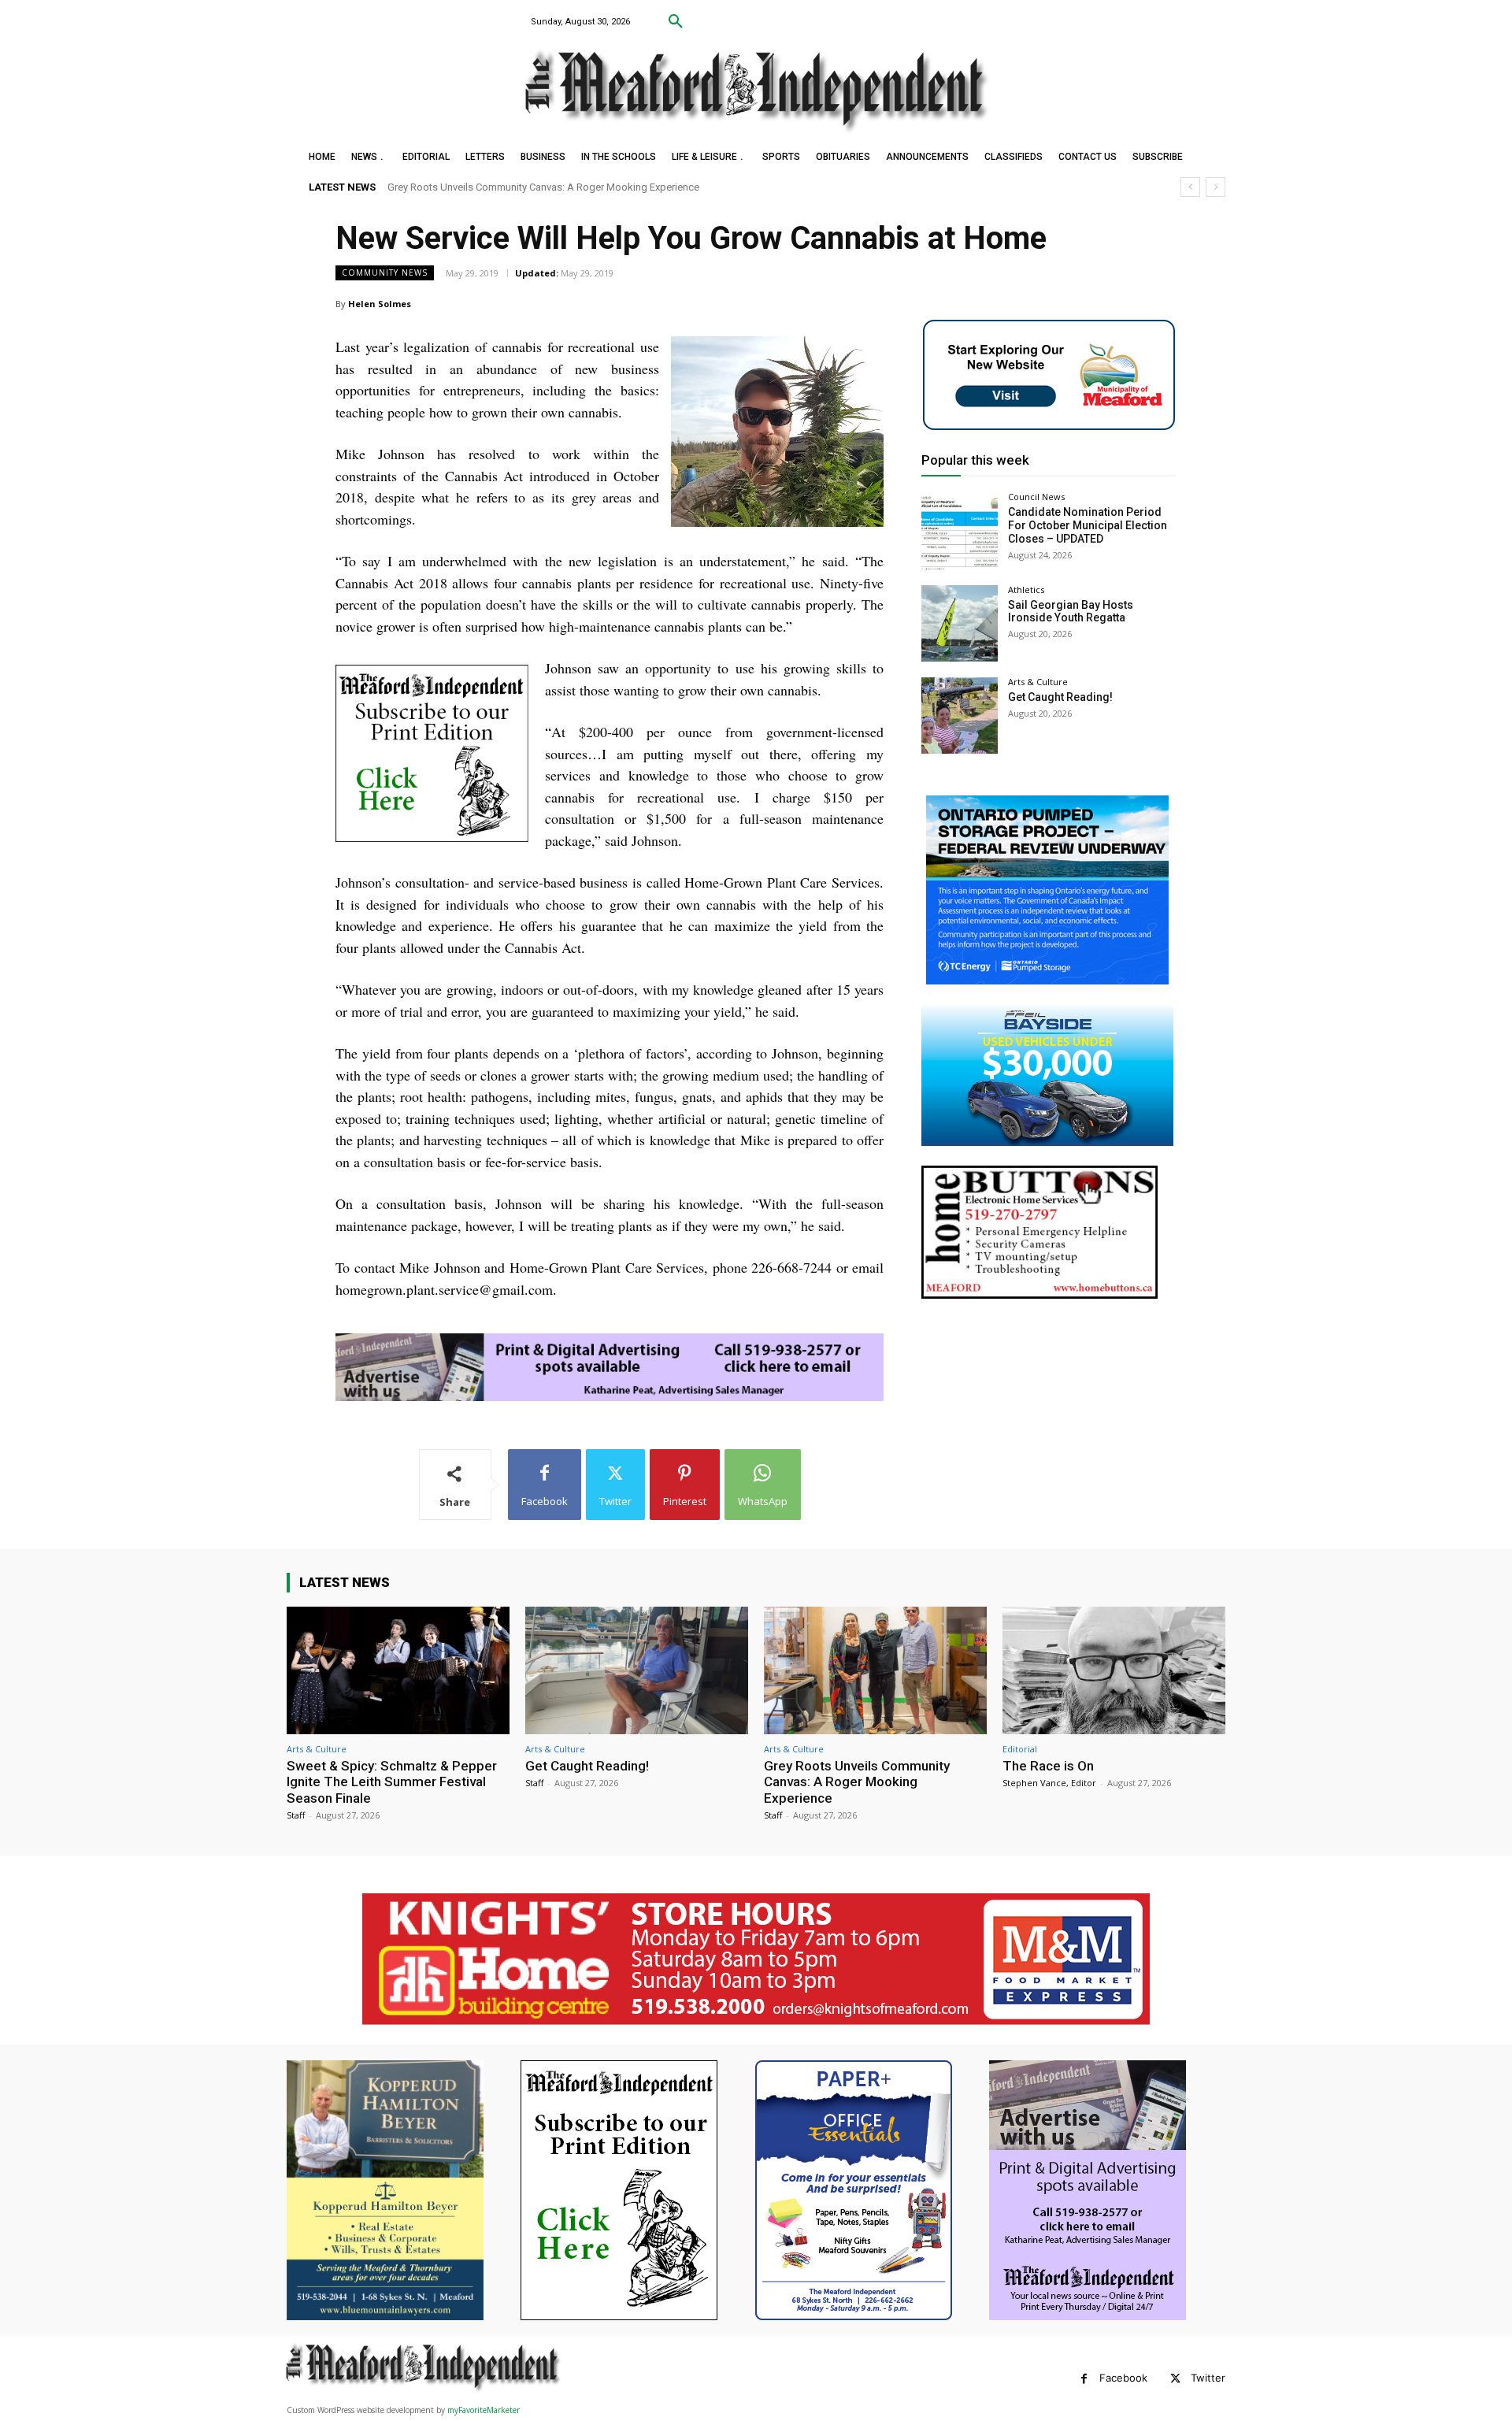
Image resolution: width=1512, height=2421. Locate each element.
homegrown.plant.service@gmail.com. (446, 1289)
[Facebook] (1084, 2379)
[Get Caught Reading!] (960, 716)
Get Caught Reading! (1060, 697)
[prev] (1190, 187)
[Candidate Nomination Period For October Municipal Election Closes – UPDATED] (960, 530)
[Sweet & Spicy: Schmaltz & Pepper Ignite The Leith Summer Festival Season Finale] (398, 1670)
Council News (1036, 497)
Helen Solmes (380, 304)
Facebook (1123, 2378)
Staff (296, 1815)
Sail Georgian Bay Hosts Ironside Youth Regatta (1071, 612)
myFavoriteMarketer (484, 2410)
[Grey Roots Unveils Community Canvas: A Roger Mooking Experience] (875, 1670)
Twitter (1208, 2378)
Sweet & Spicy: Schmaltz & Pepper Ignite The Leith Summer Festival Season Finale (392, 1782)
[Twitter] (1175, 2379)
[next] (1216, 187)
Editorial (1020, 1749)
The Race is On (424, 187)
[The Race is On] (1114, 1670)
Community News (385, 273)
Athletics (1026, 589)
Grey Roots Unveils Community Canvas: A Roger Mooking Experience (857, 1782)
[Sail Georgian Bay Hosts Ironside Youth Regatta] (960, 623)
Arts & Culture (1038, 682)
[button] (676, 22)
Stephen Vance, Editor (1049, 1783)
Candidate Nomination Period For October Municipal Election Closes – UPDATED (1088, 525)
